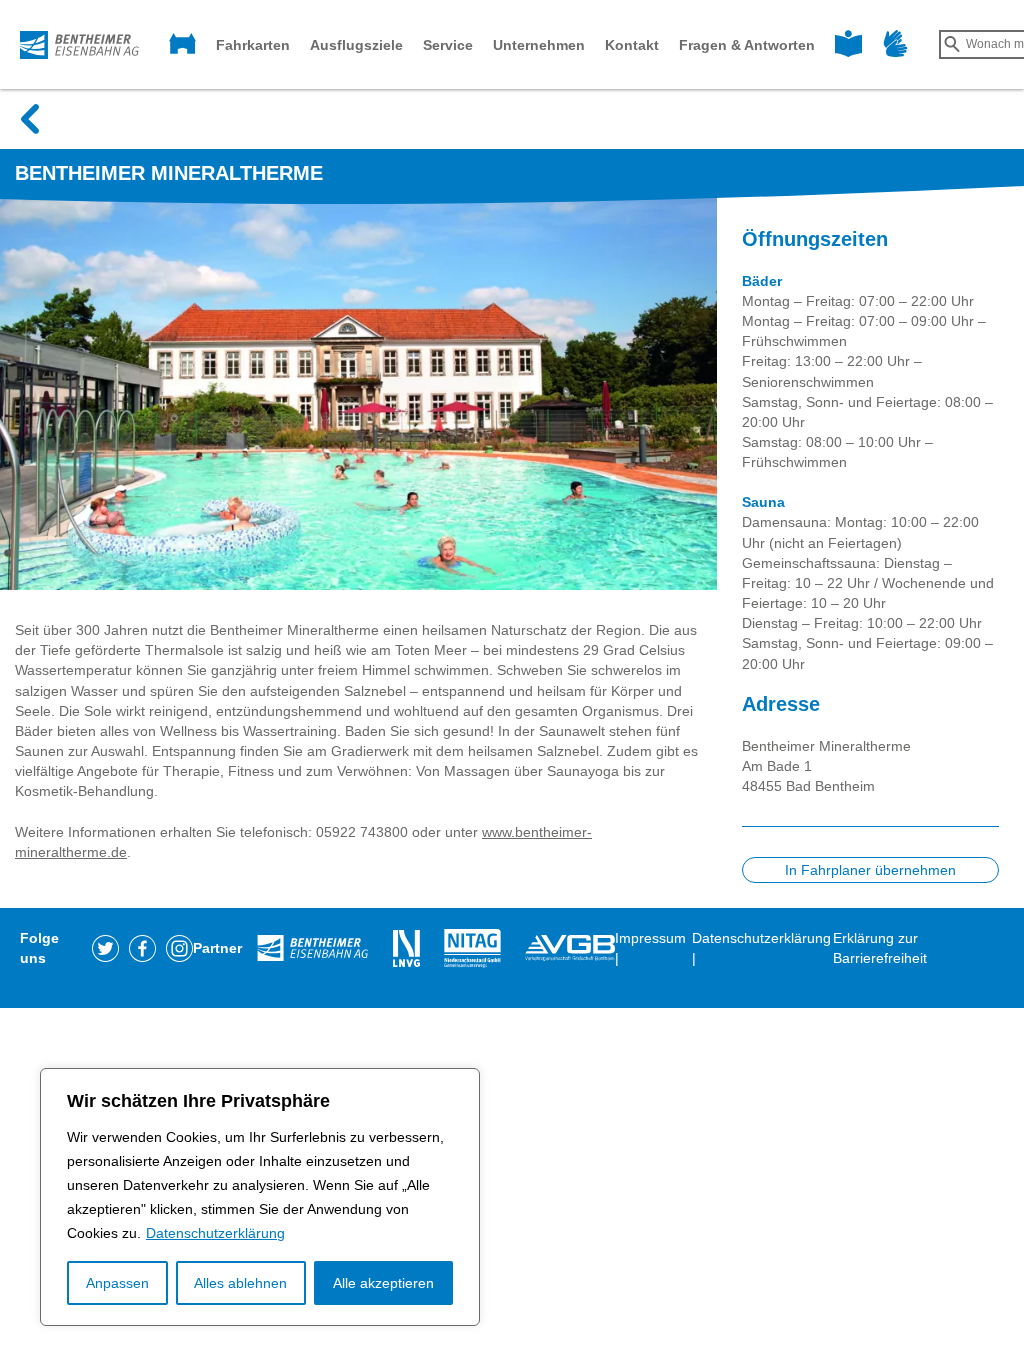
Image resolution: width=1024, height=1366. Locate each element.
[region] (260, 1197)
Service (448, 45)
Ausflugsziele (356, 45)
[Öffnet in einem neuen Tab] (105, 947)
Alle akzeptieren (383, 1283)
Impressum (650, 938)
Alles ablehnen (240, 1283)
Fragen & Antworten (747, 45)
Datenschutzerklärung (215, 1233)
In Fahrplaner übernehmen (870, 870)
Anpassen (117, 1283)
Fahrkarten (253, 45)
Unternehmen (539, 45)
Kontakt (632, 45)
